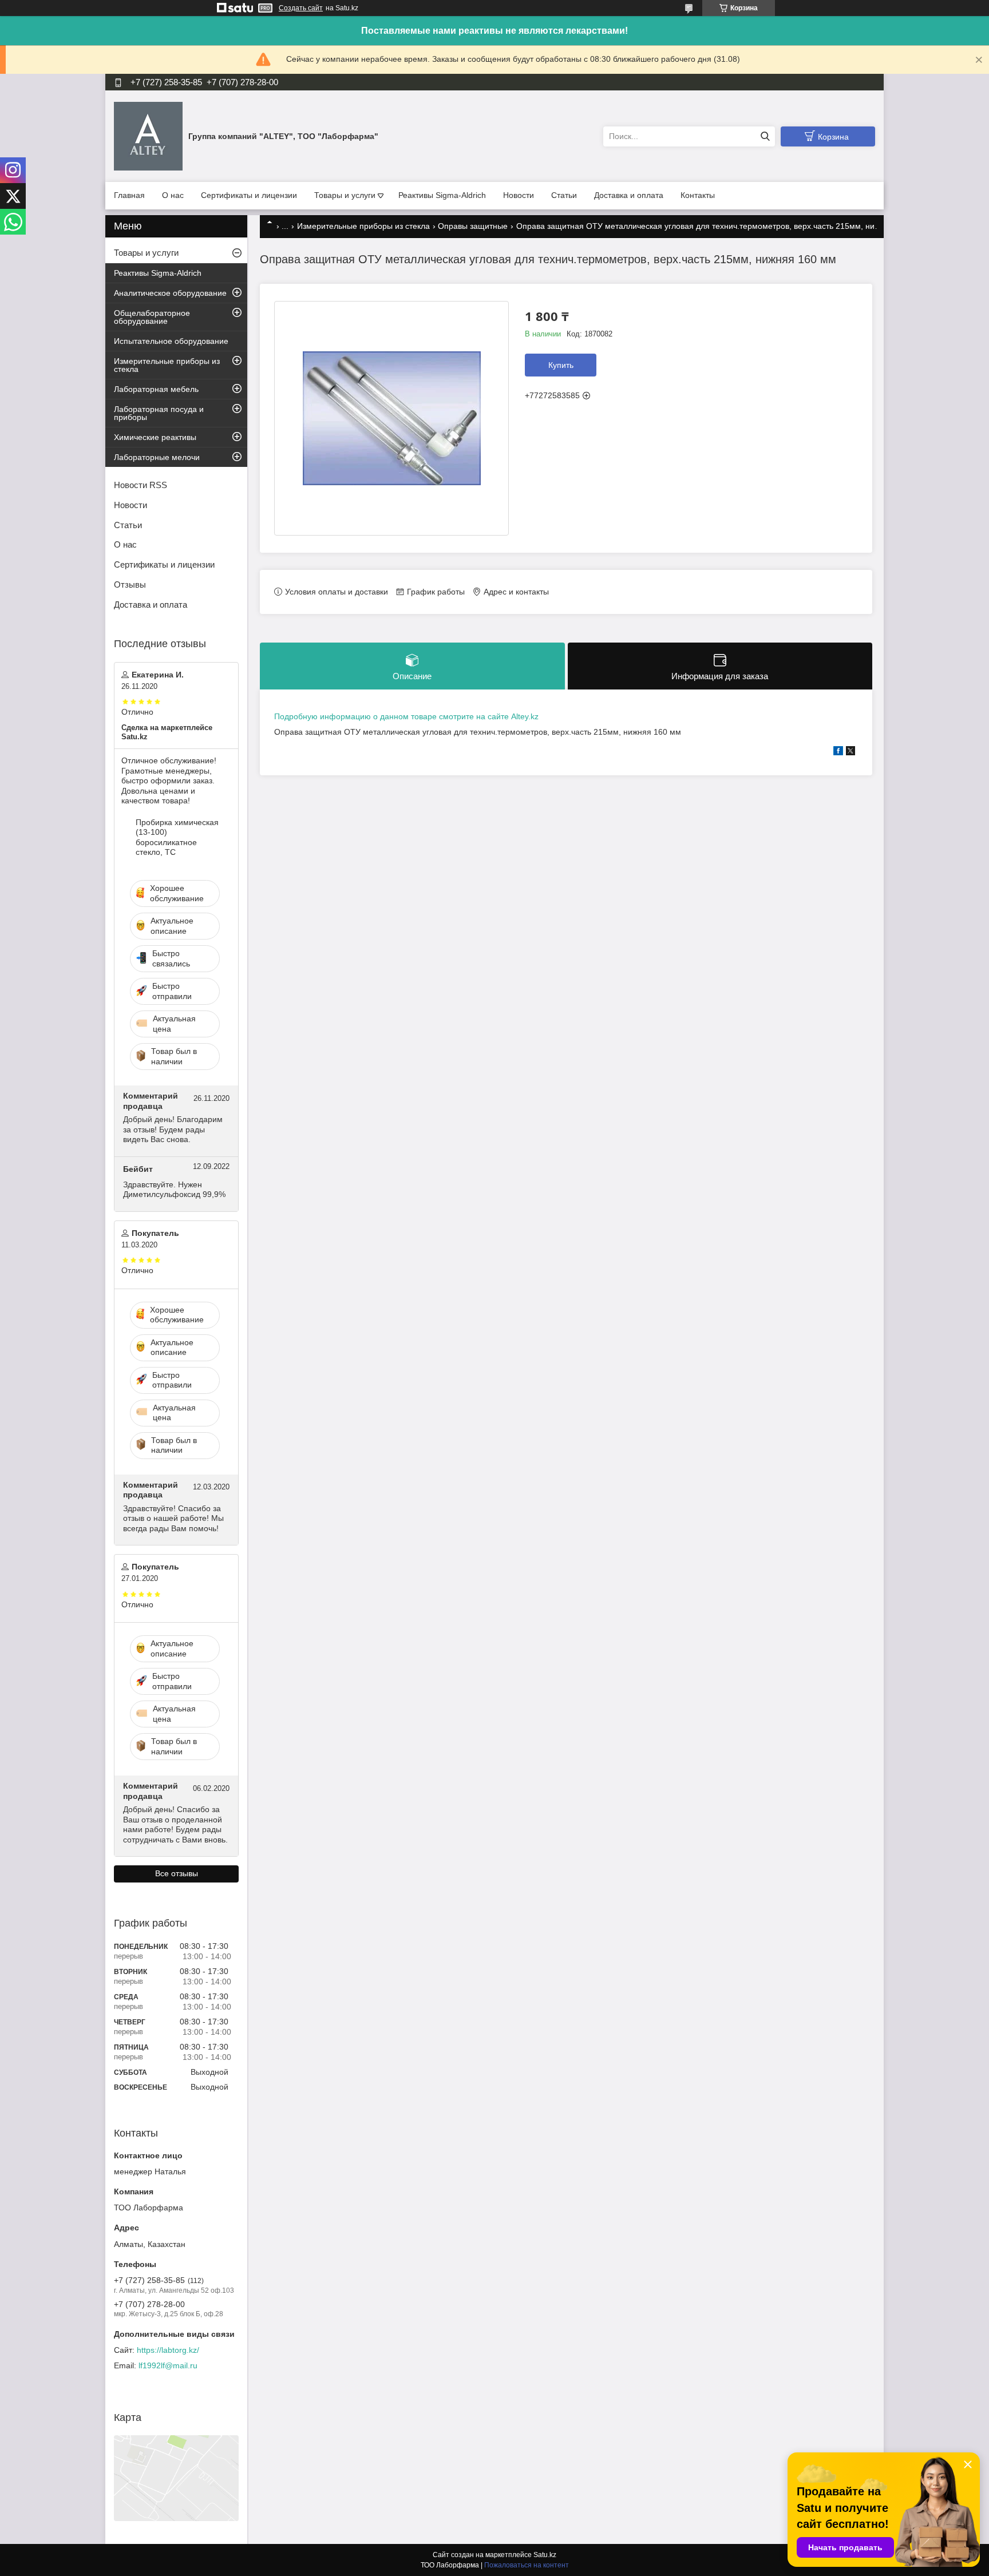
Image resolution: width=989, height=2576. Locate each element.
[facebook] (838, 752)
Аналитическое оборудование (170, 293)
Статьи (564, 195)
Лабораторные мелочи (157, 457)
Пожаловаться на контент (527, 2565)
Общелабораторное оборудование (152, 317)
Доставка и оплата (629, 195)
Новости (519, 195)
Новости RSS (141, 485)
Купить (561, 365)
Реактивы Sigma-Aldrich (442, 195)
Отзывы (130, 584)
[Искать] (765, 136)
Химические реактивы (155, 437)
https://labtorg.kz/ (168, 2350)
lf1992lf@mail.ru (168, 2365)
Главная (129, 195)
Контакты (698, 195)
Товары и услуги (345, 195)
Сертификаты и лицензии (249, 195)
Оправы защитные (473, 226)
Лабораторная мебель (156, 389)
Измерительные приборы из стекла (363, 226)
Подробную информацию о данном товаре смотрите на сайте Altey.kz (406, 716)
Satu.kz (545, 2555)
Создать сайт (301, 8)
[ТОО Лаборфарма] (148, 136)
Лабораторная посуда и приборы (159, 413)
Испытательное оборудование (171, 341)
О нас (173, 195)
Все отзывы (177, 1873)
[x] (850, 752)
